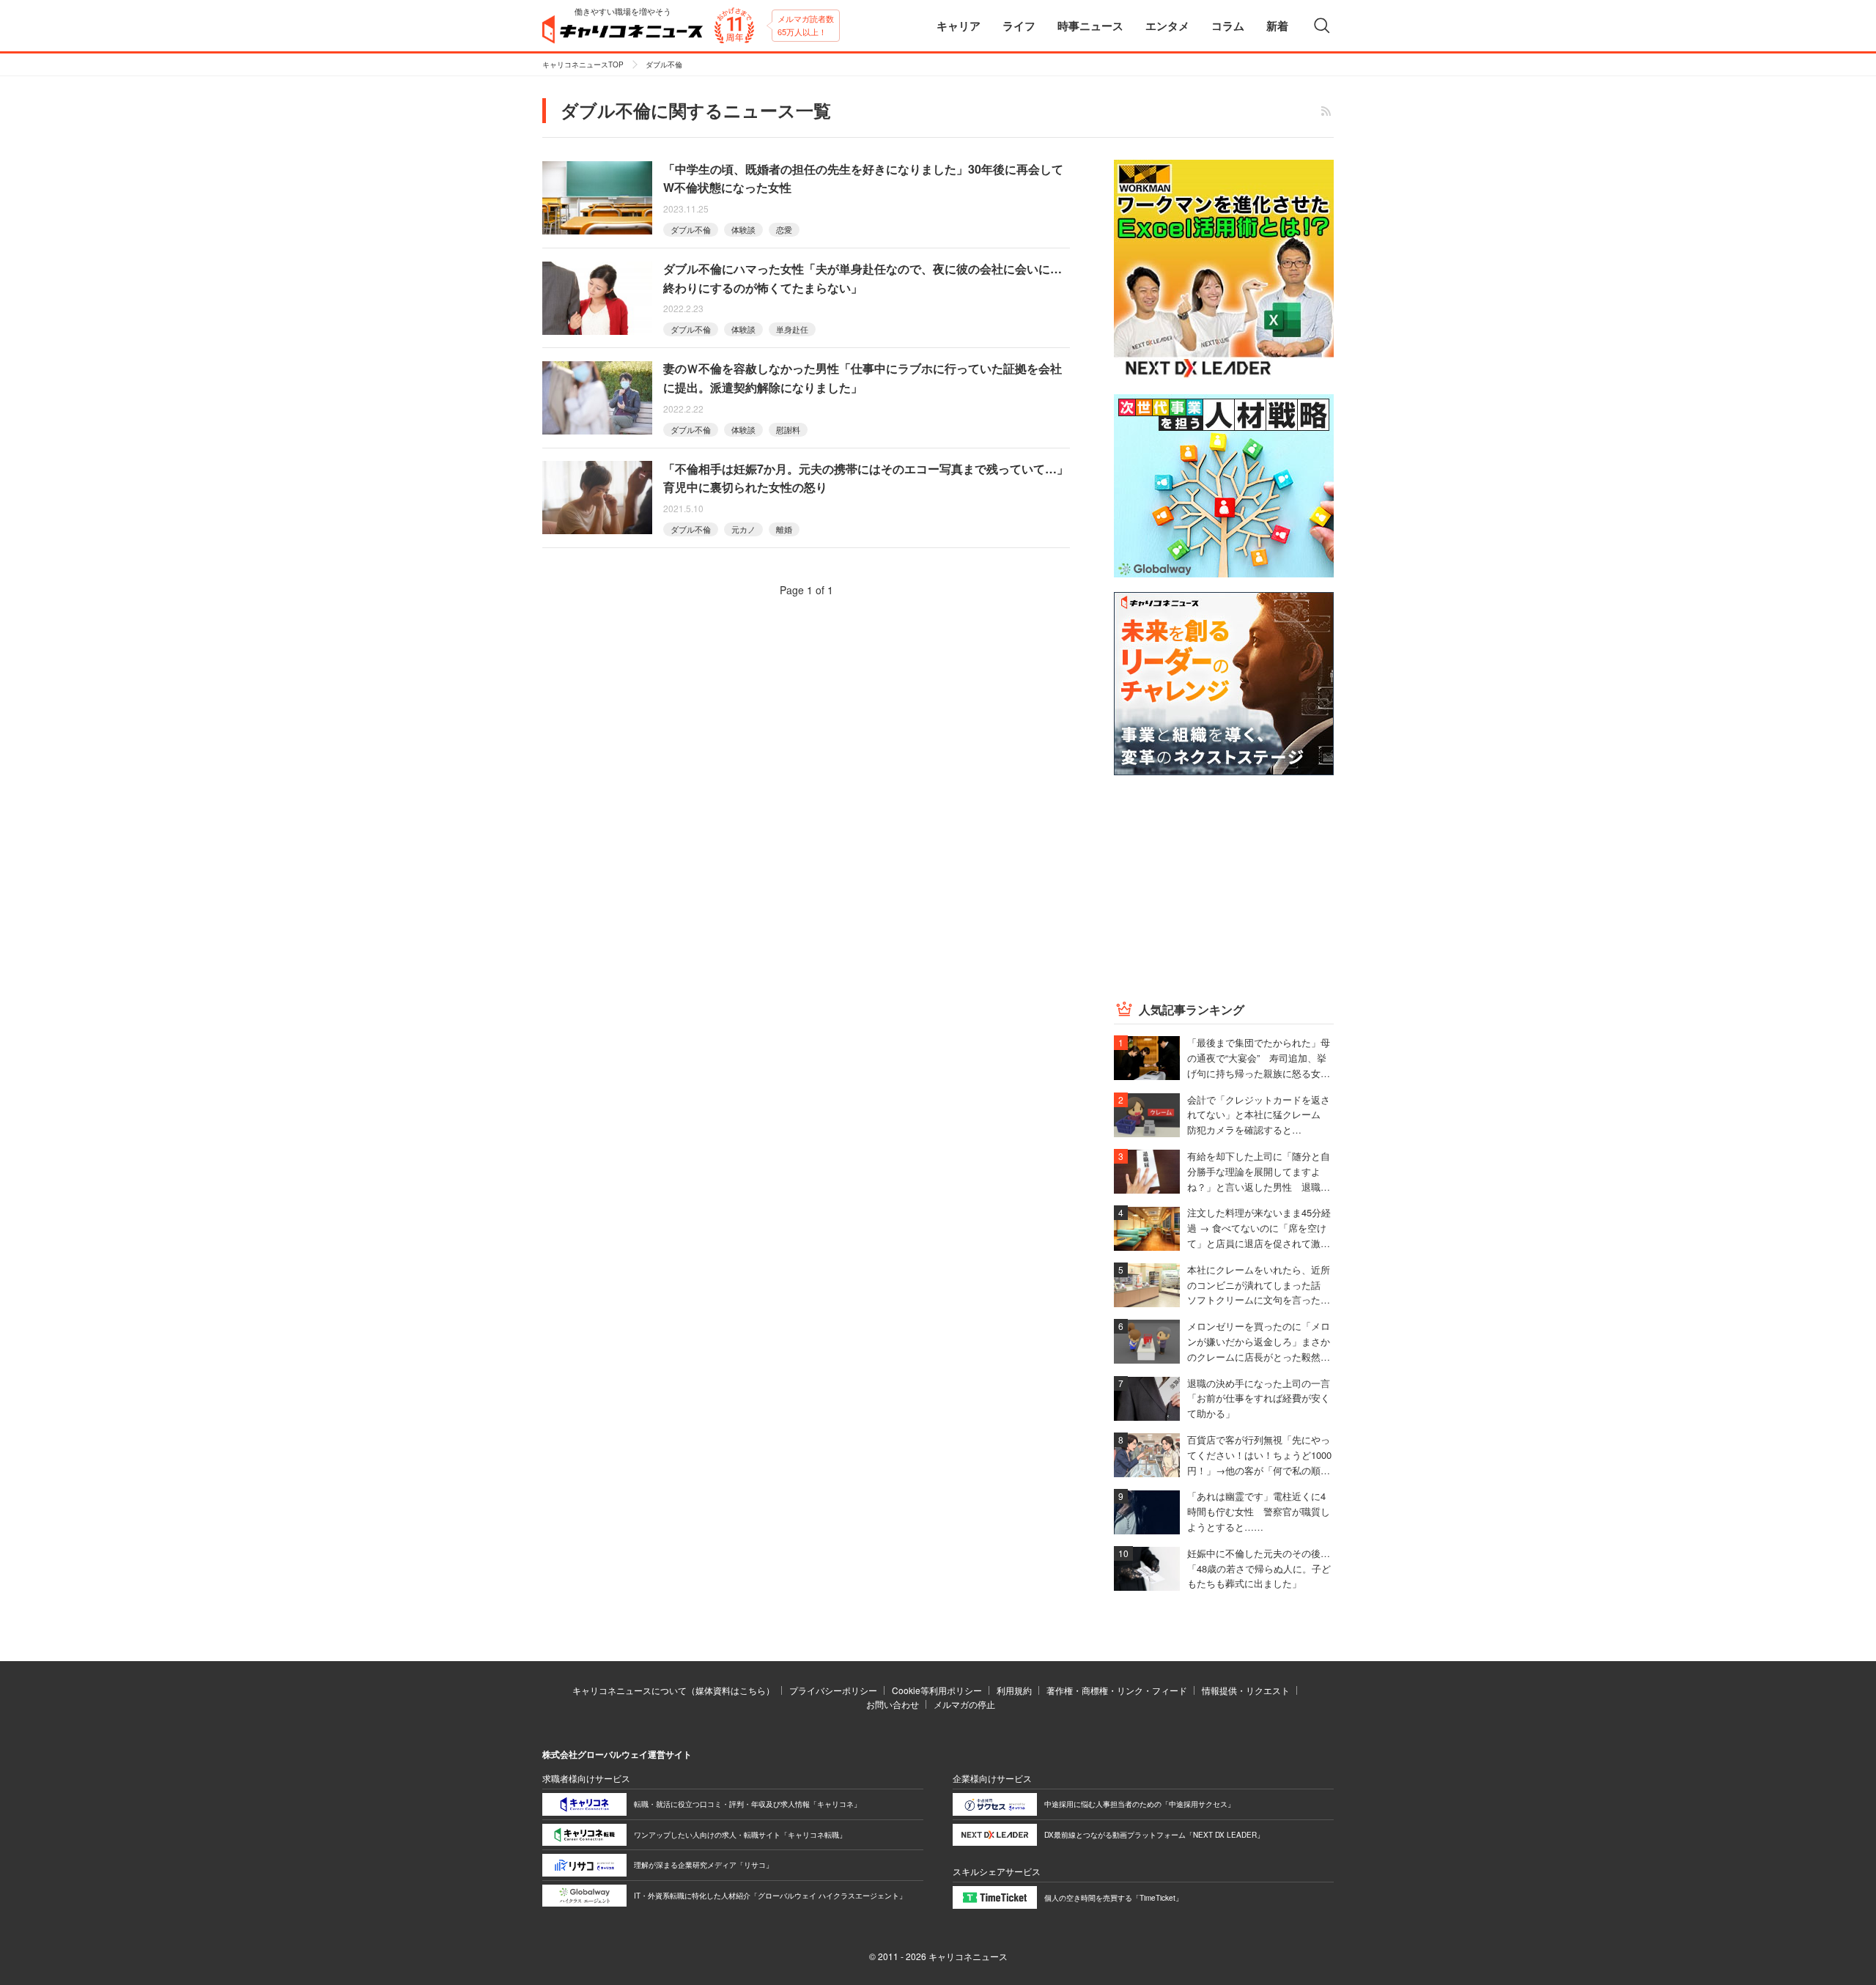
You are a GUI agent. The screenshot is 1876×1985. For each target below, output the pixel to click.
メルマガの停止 (964, 1704)
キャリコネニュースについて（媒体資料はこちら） (673, 1690)
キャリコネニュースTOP (583, 64)
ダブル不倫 (691, 229)
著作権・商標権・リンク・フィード (1117, 1690)
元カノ (743, 529)
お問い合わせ (893, 1704)
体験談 (743, 229)
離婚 (784, 529)
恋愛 (784, 229)
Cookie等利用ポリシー (937, 1690)
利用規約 (1014, 1690)
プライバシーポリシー (833, 1690)
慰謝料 (788, 429)
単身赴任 (792, 329)
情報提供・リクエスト (1246, 1690)
